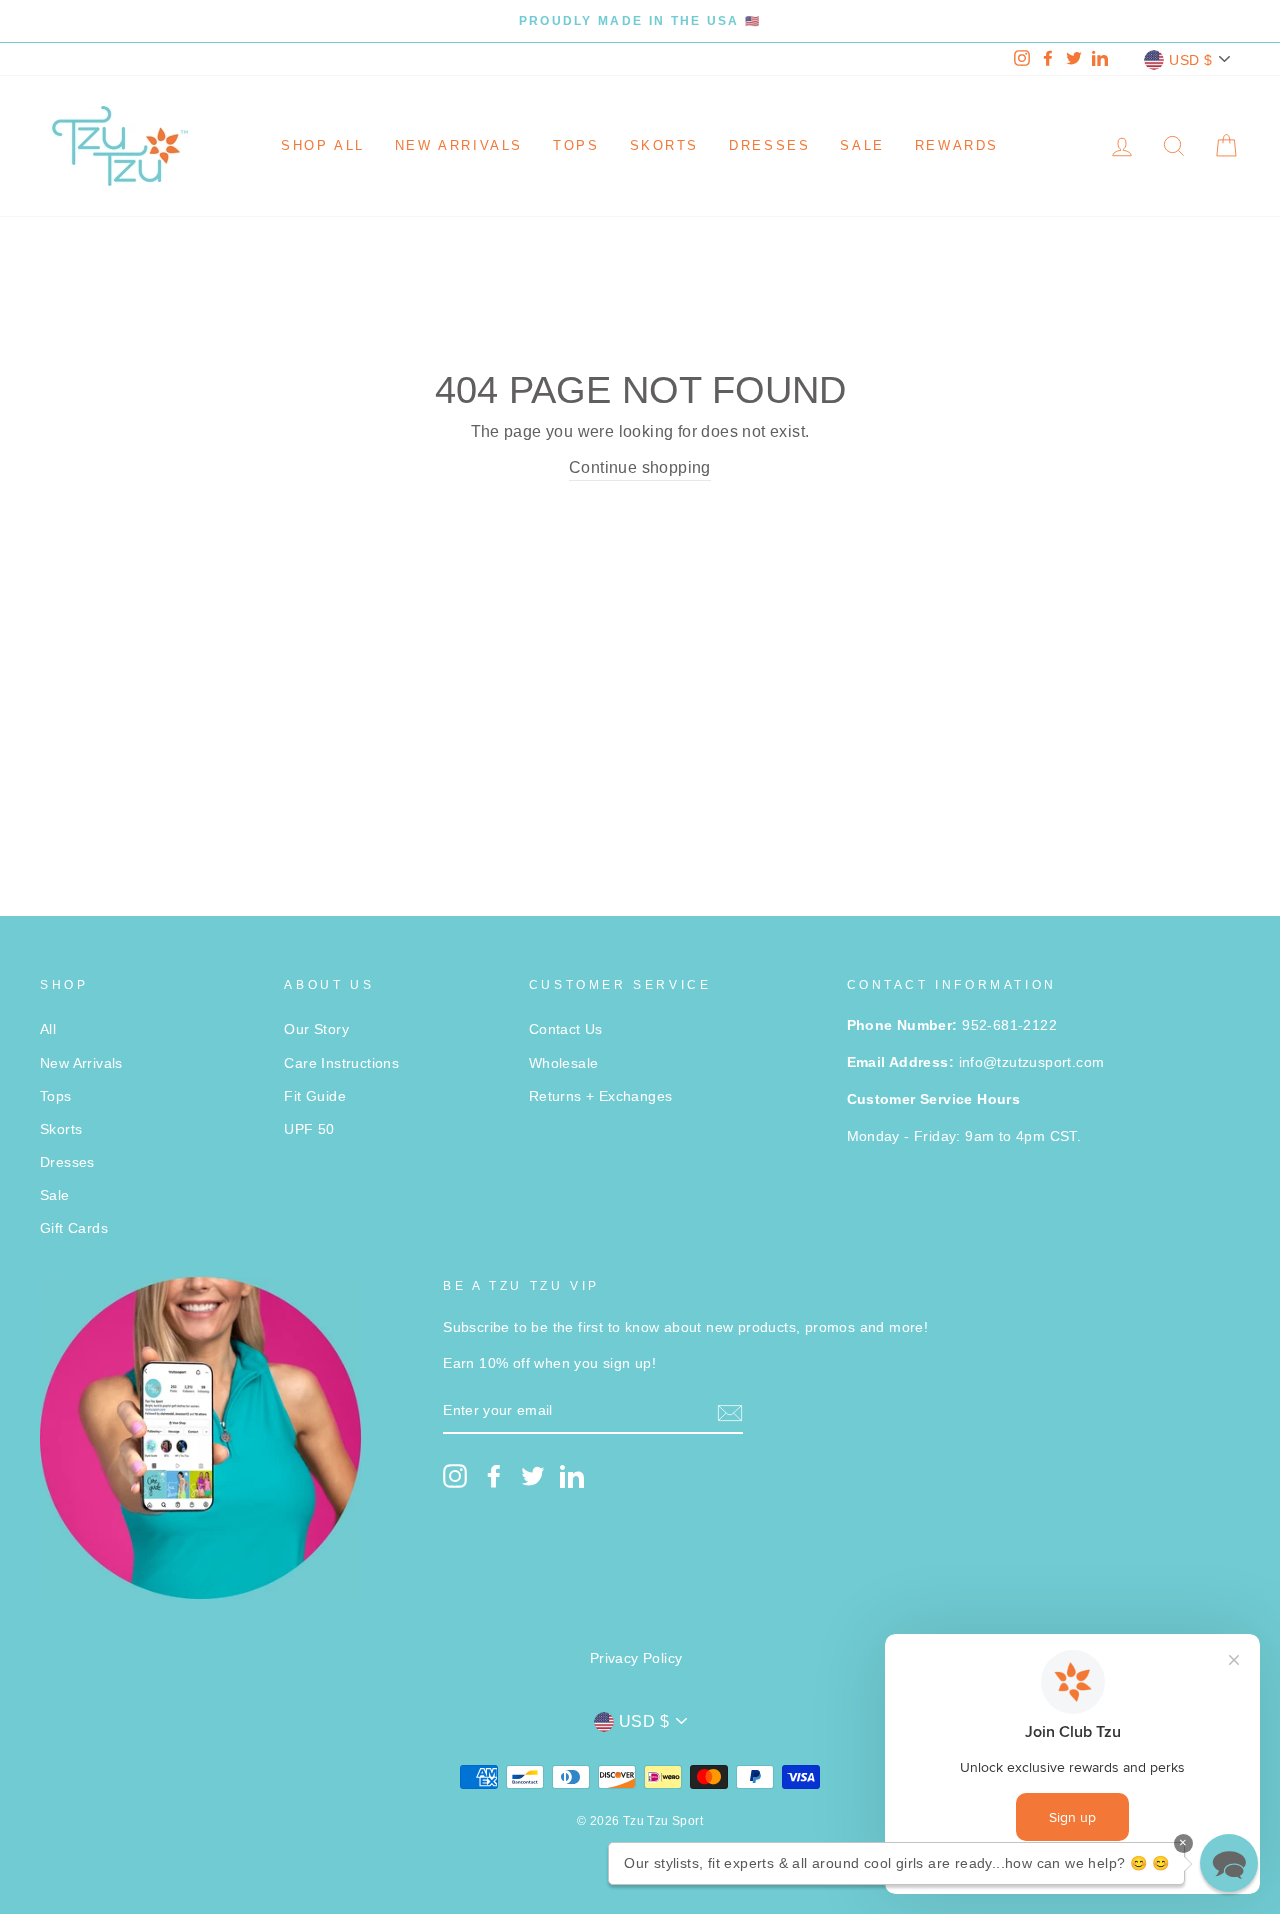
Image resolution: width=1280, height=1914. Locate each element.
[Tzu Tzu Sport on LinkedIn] (572, 1476)
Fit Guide (315, 1096)
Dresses (769, 145)
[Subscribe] (730, 1412)
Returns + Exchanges (601, 1096)
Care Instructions (341, 1063)
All (48, 1029)
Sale (862, 145)
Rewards (957, 145)
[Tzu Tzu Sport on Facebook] (494, 1476)
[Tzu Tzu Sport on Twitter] (533, 1476)
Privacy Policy (636, 1658)
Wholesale (564, 1063)
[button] (1229, 1863)
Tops (576, 145)
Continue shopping (640, 467)
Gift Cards (74, 1228)
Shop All (323, 145)
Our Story (316, 1029)
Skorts (665, 145)
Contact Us (566, 1029)
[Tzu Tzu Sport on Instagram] (455, 1476)
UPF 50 (309, 1129)
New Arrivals (459, 145)
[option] (640, 21)
